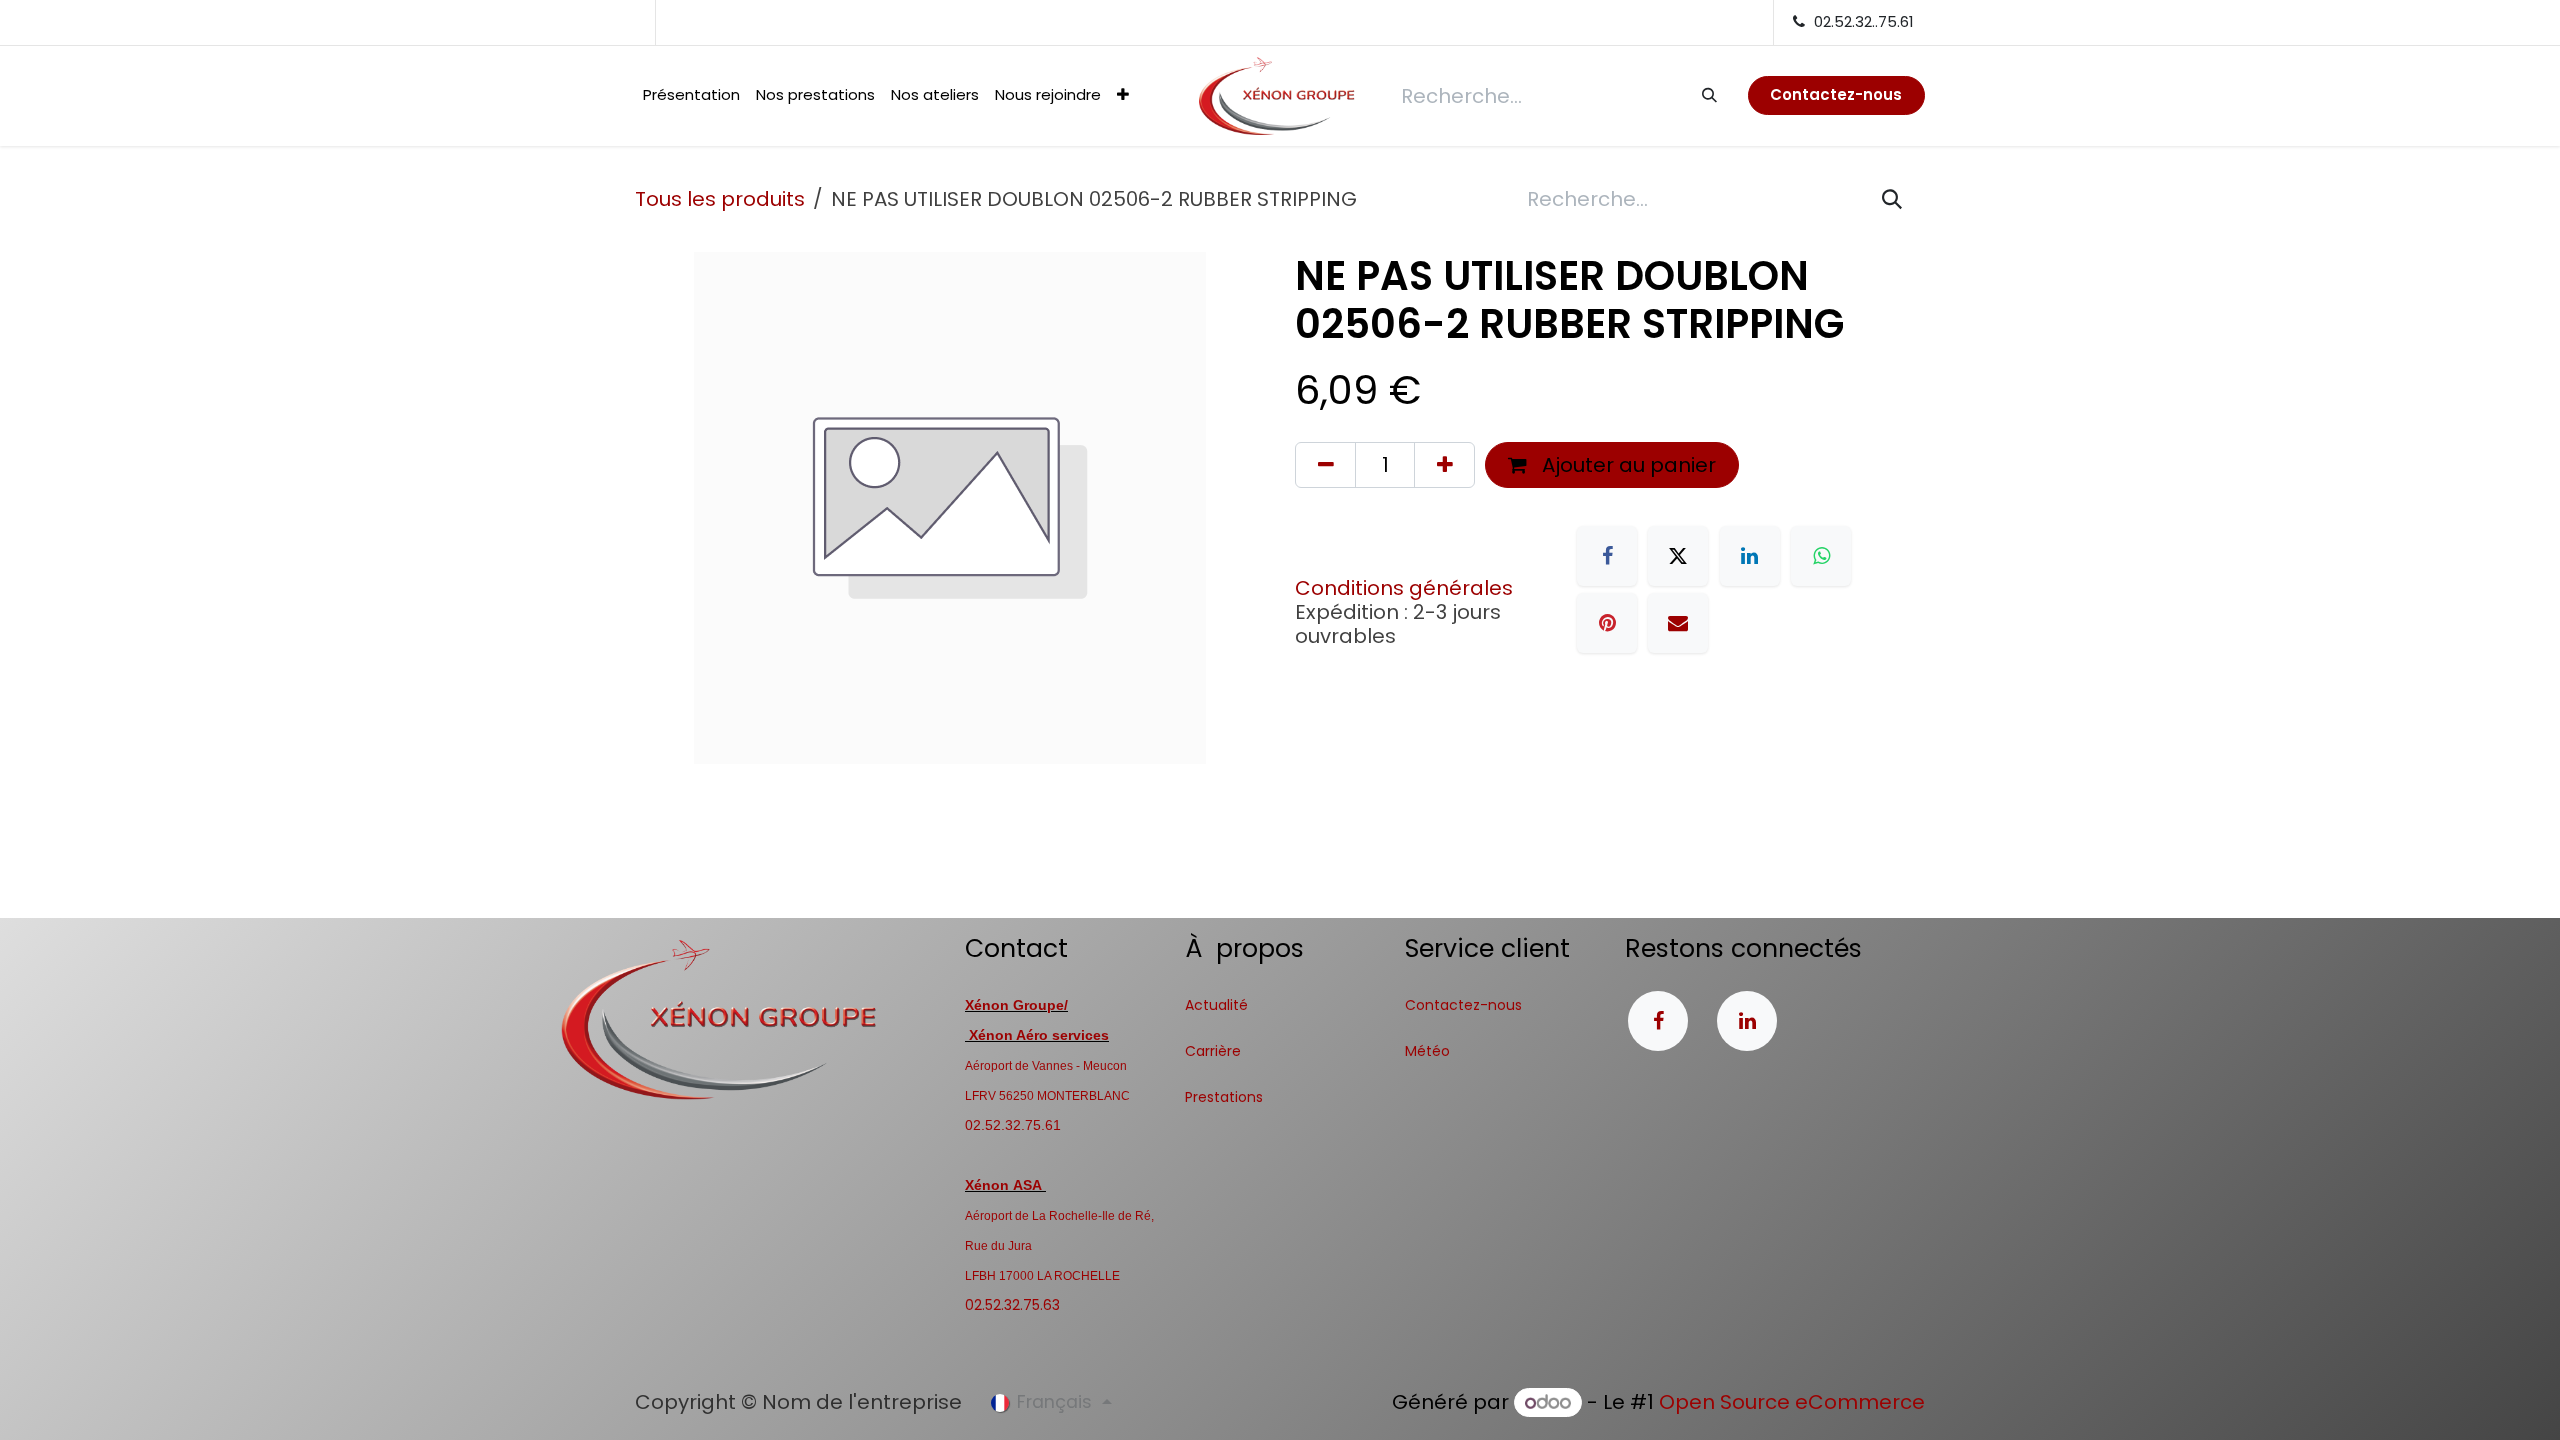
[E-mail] (1678, 623)
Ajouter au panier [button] (1626, 465)
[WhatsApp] (1821, 556)
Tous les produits (720, 199)
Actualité (1216, 1005)
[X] (1678, 556)
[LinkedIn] (1750, 556)
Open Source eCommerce (1792, 1402)
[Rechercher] (1708, 95)
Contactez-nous (1463, 1005)
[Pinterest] (1607, 623)
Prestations (1224, 1097)
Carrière (1213, 1051)
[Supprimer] (1325, 465)
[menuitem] (691, 95)
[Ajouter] (1444, 465)
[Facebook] (1607, 556)
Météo (1427, 1051)
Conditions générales (1404, 588)
